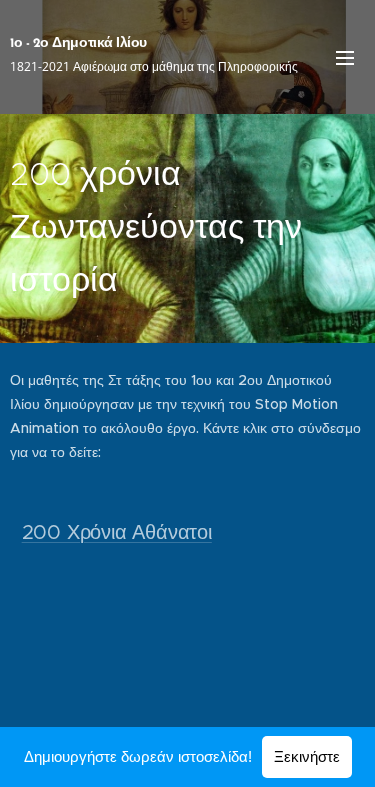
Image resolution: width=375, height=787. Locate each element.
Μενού (345, 57)
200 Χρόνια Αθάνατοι (117, 532)
